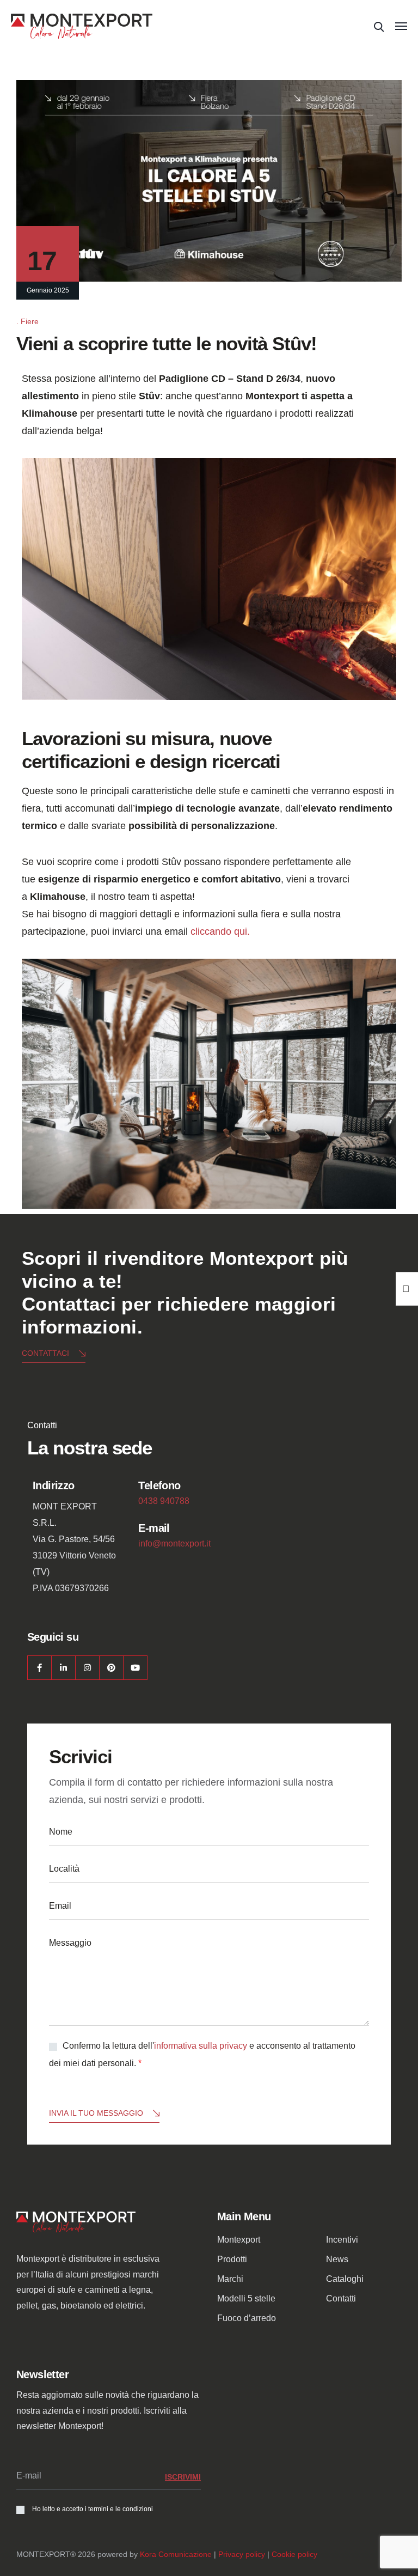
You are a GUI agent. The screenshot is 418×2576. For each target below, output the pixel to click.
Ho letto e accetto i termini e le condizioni (93, 2509)
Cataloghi (345, 2279)
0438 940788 (164, 1501)
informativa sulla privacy (201, 2046)
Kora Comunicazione (176, 2554)
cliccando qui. (219, 931)
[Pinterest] (111, 1668)
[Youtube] (135, 1668)
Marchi (230, 2279)
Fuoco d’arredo (247, 2318)
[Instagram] (87, 1668)
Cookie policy (294, 2554)
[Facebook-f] (39, 1668)
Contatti (341, 2298)
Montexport (239, 2240)
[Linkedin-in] (63, 1668)
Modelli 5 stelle (246, 2298)
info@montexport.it (174, 1543)
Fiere (30, 321)
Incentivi (342, 2240)
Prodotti (232, 2259)
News (337, 2259)
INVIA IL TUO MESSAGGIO (96, 2113)
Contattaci (45, 1353)
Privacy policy (242, 2554)
